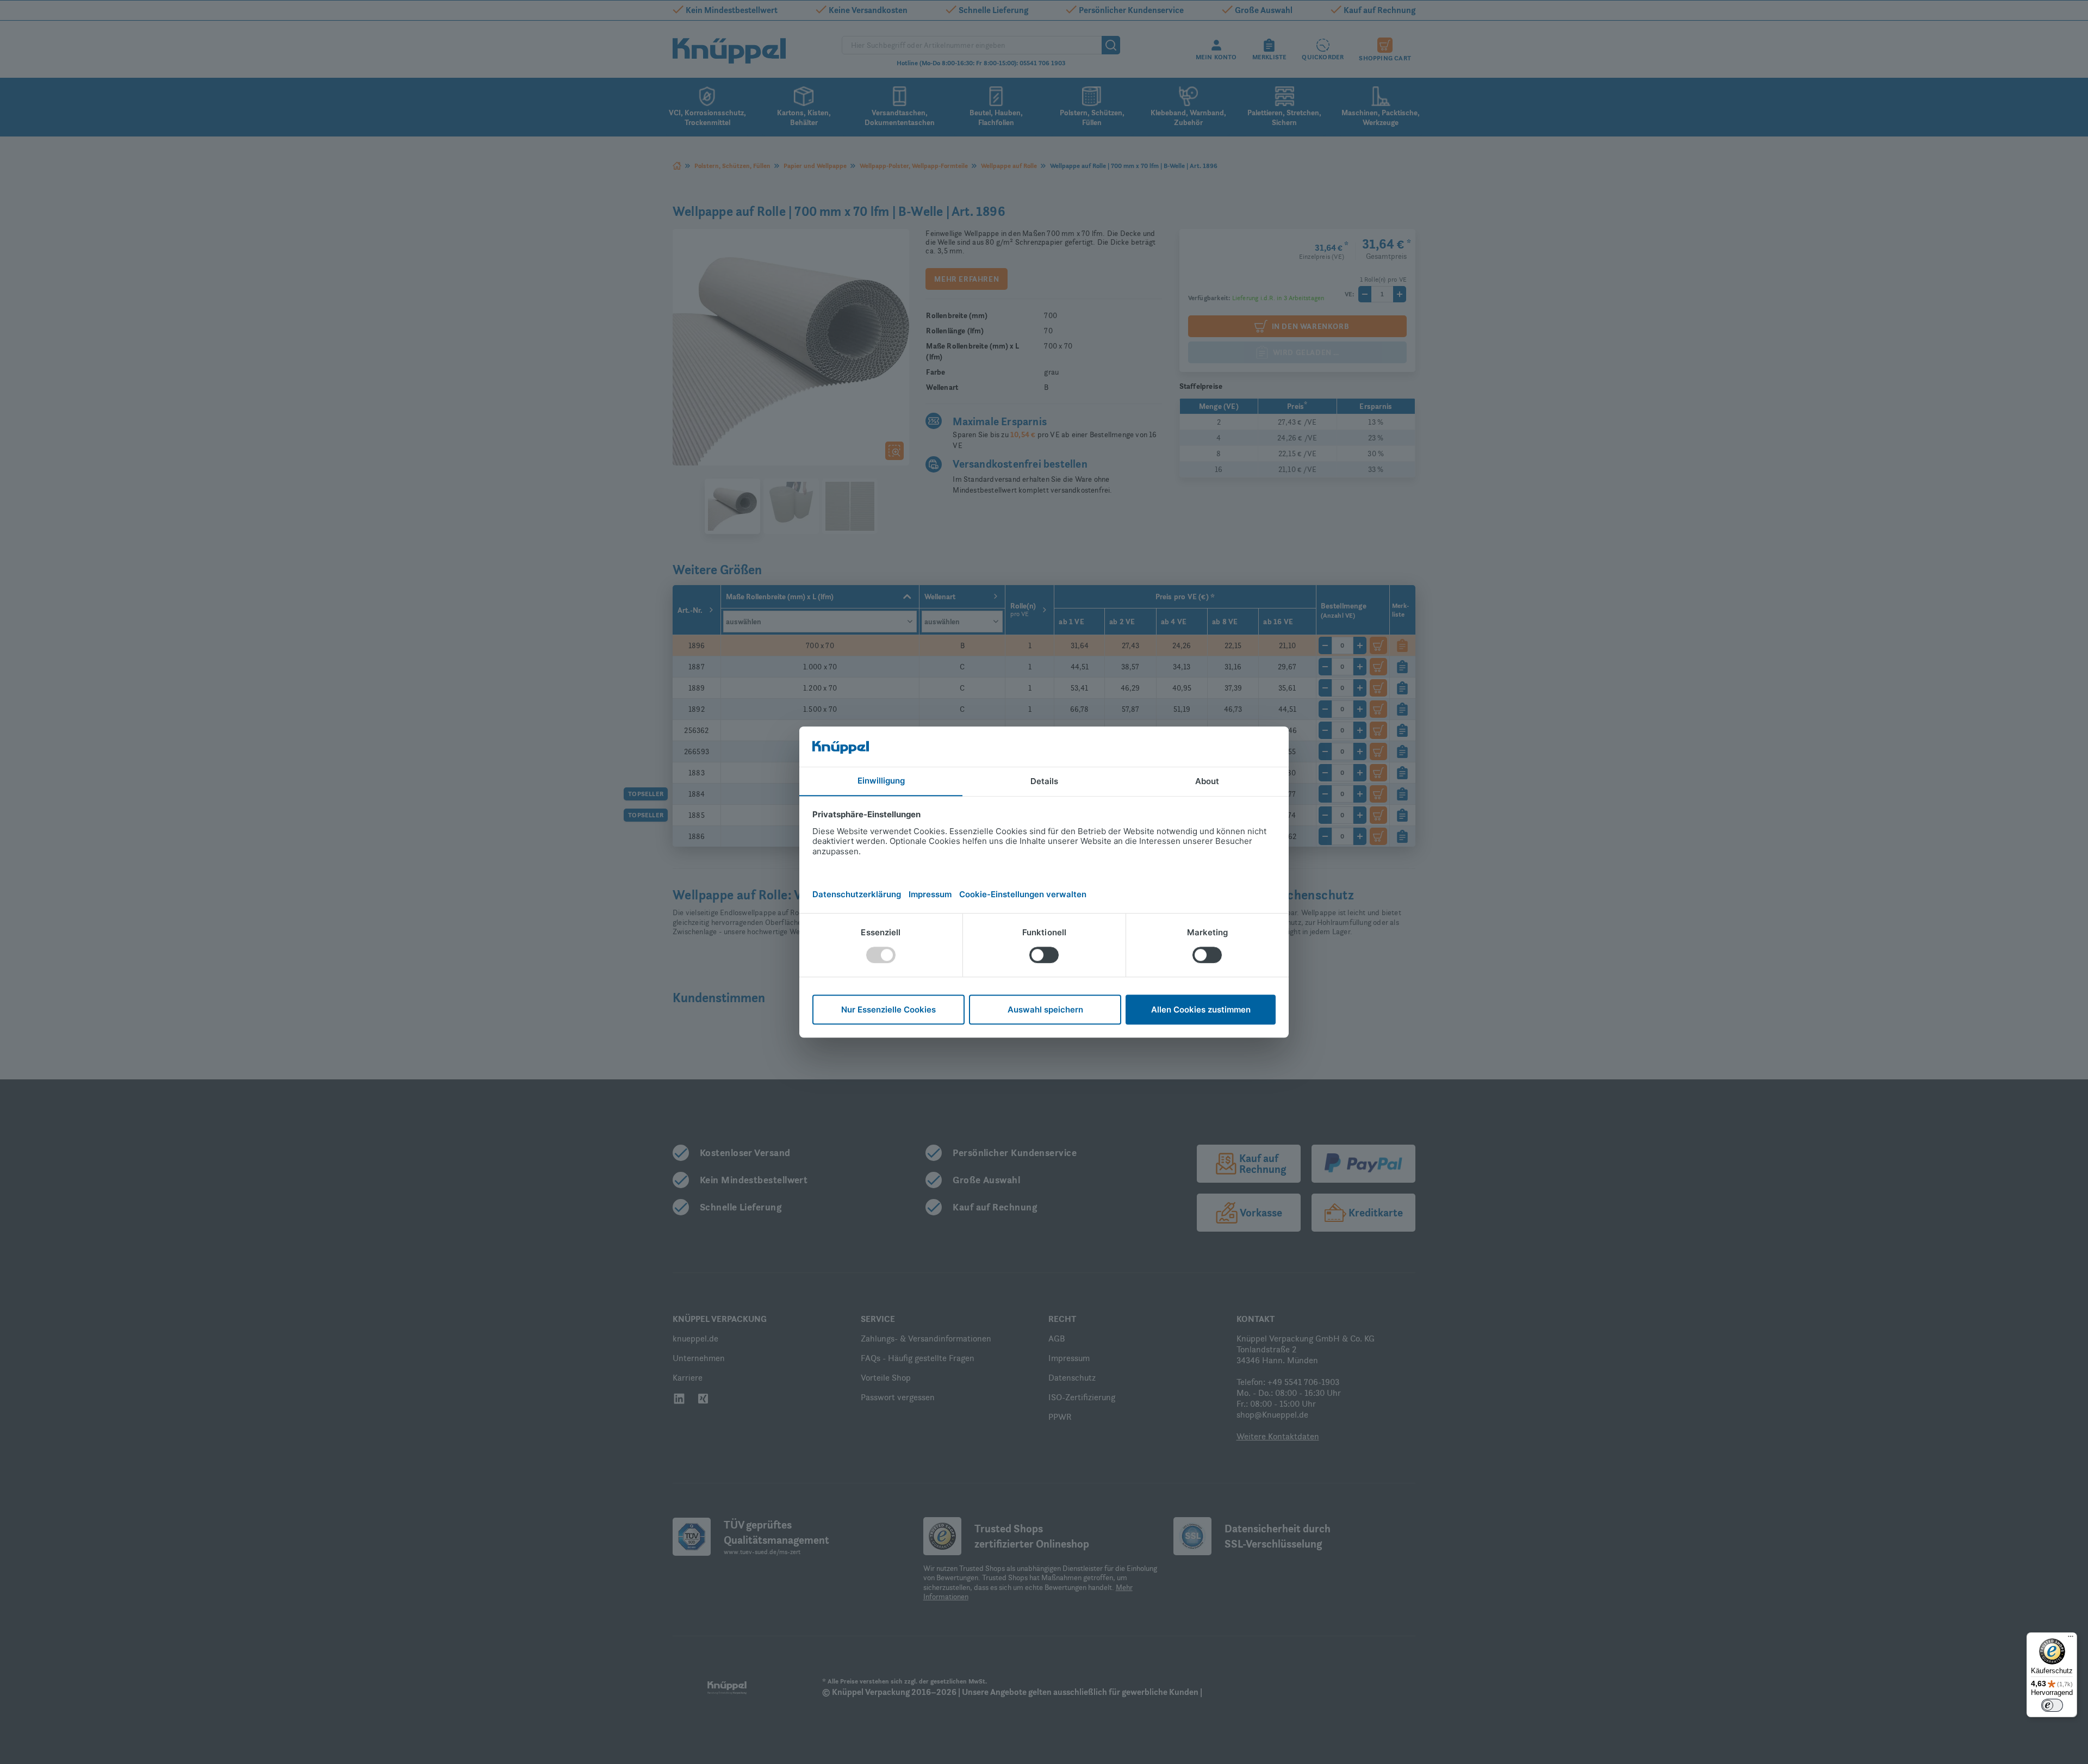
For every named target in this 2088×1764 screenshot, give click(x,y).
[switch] (2052, 1705)
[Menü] (2071, 1639)
